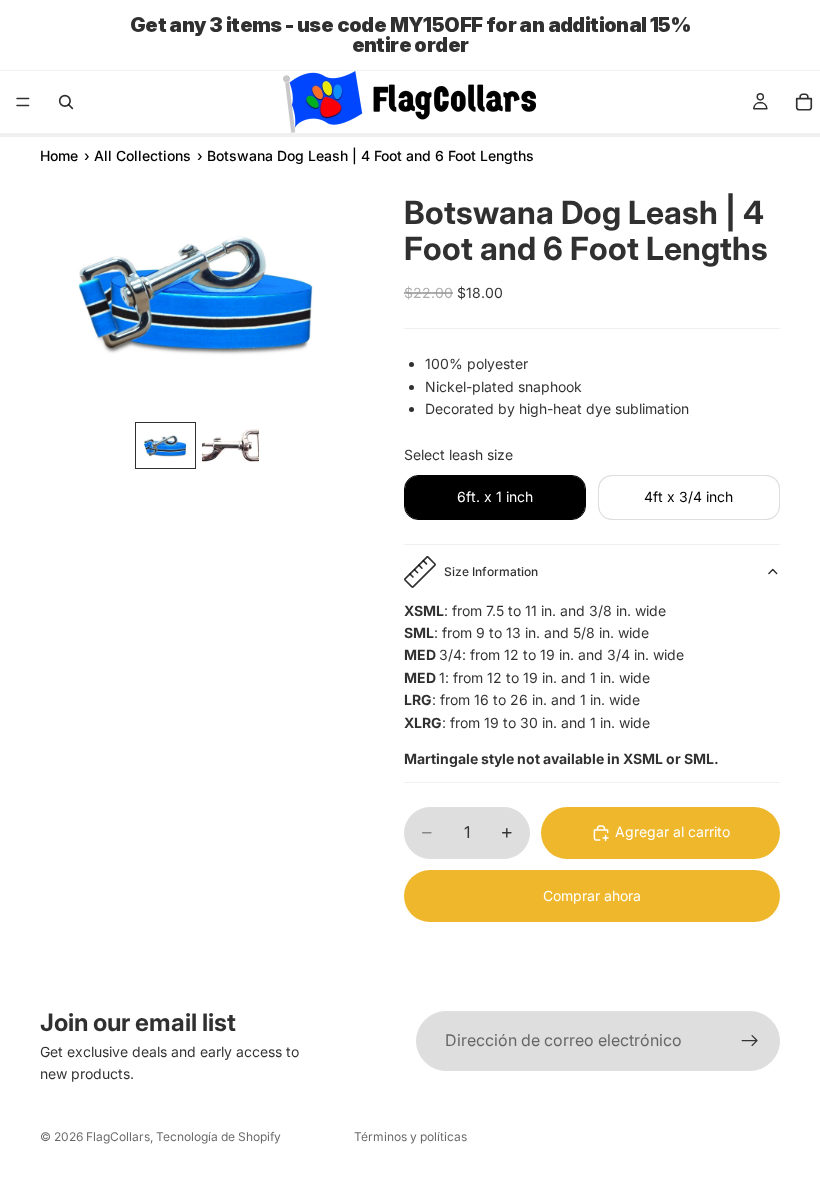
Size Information (491, 571)
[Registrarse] (750, 1041)
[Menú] (23, 102)
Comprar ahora (592, 895)
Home (59, 155)
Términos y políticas (410, 1136)
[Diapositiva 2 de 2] (230, 445)
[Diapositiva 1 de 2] (165, 445)
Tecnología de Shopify (218, 1136)
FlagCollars (118, 1136)
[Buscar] (66, 102)
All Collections (142, 155)
